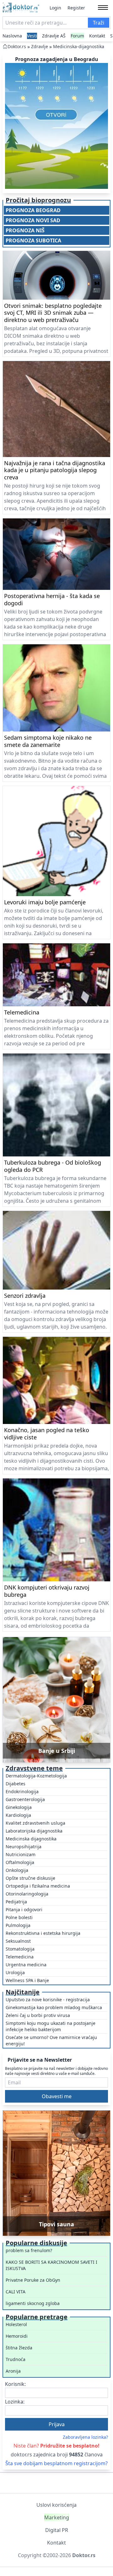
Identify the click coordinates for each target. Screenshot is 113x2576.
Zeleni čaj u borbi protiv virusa (38, 2015)
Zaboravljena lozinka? (85, 2437)
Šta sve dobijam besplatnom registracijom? (56, 2463)
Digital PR (57, 2530)
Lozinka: (15, 2402)
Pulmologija (18, 1925)
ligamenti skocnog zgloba (33, 2303)
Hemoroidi (17, 2336)
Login (55, 8)
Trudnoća (16, 2359)
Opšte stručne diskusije (30, 1878)
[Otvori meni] (103, 8)
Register (76, 8)
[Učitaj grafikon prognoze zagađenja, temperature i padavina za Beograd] (56, 126)
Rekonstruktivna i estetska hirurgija (43, 1933)
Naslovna (12, 36)
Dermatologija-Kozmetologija (36, 1776)
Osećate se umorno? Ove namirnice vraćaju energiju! (51, 2040)
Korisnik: (15, 2384)
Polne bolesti (19, 1917)
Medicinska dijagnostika (31, 1839)
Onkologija (17, 1870)
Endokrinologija (22, 1791)
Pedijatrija (16, 1902)
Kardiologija (18, 1815)
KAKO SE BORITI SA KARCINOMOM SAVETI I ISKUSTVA (51, 2265)
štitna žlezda (19, 2348)
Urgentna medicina (26, 1965)
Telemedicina (20, 1957)
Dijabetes (16, 1784)
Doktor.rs (17, 46)
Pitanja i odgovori (24, 1909)
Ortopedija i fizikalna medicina (38, 1886)
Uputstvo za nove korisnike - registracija (48, 2000)
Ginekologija (19, 1807)
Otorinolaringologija (27, 1894)
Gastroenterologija (25, 1799)
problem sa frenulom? (29, 2250)
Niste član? (56, 2446)
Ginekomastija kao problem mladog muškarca (54, 2007)
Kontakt (97, 36)
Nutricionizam (21, 1854)
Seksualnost (18, 1941)
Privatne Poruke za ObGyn (33, 2280)
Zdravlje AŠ (54, 36)
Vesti (32, 36)
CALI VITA (16, 2292)
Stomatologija (20, 1949)
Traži (99, 23)
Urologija (15, 1972)
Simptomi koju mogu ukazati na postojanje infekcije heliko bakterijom (51, 2026)
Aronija (13, 2371)
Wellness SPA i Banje (27, 1980)
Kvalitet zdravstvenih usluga (35, 1823)
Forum (77, 36)
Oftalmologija (20, 1862)
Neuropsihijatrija (24, 1847)
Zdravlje (40, 46)
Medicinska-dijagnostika (79, 46)
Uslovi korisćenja (56, 2505)
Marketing (57, 2517)
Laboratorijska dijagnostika (34, 1831)
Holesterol (16, 2324)
